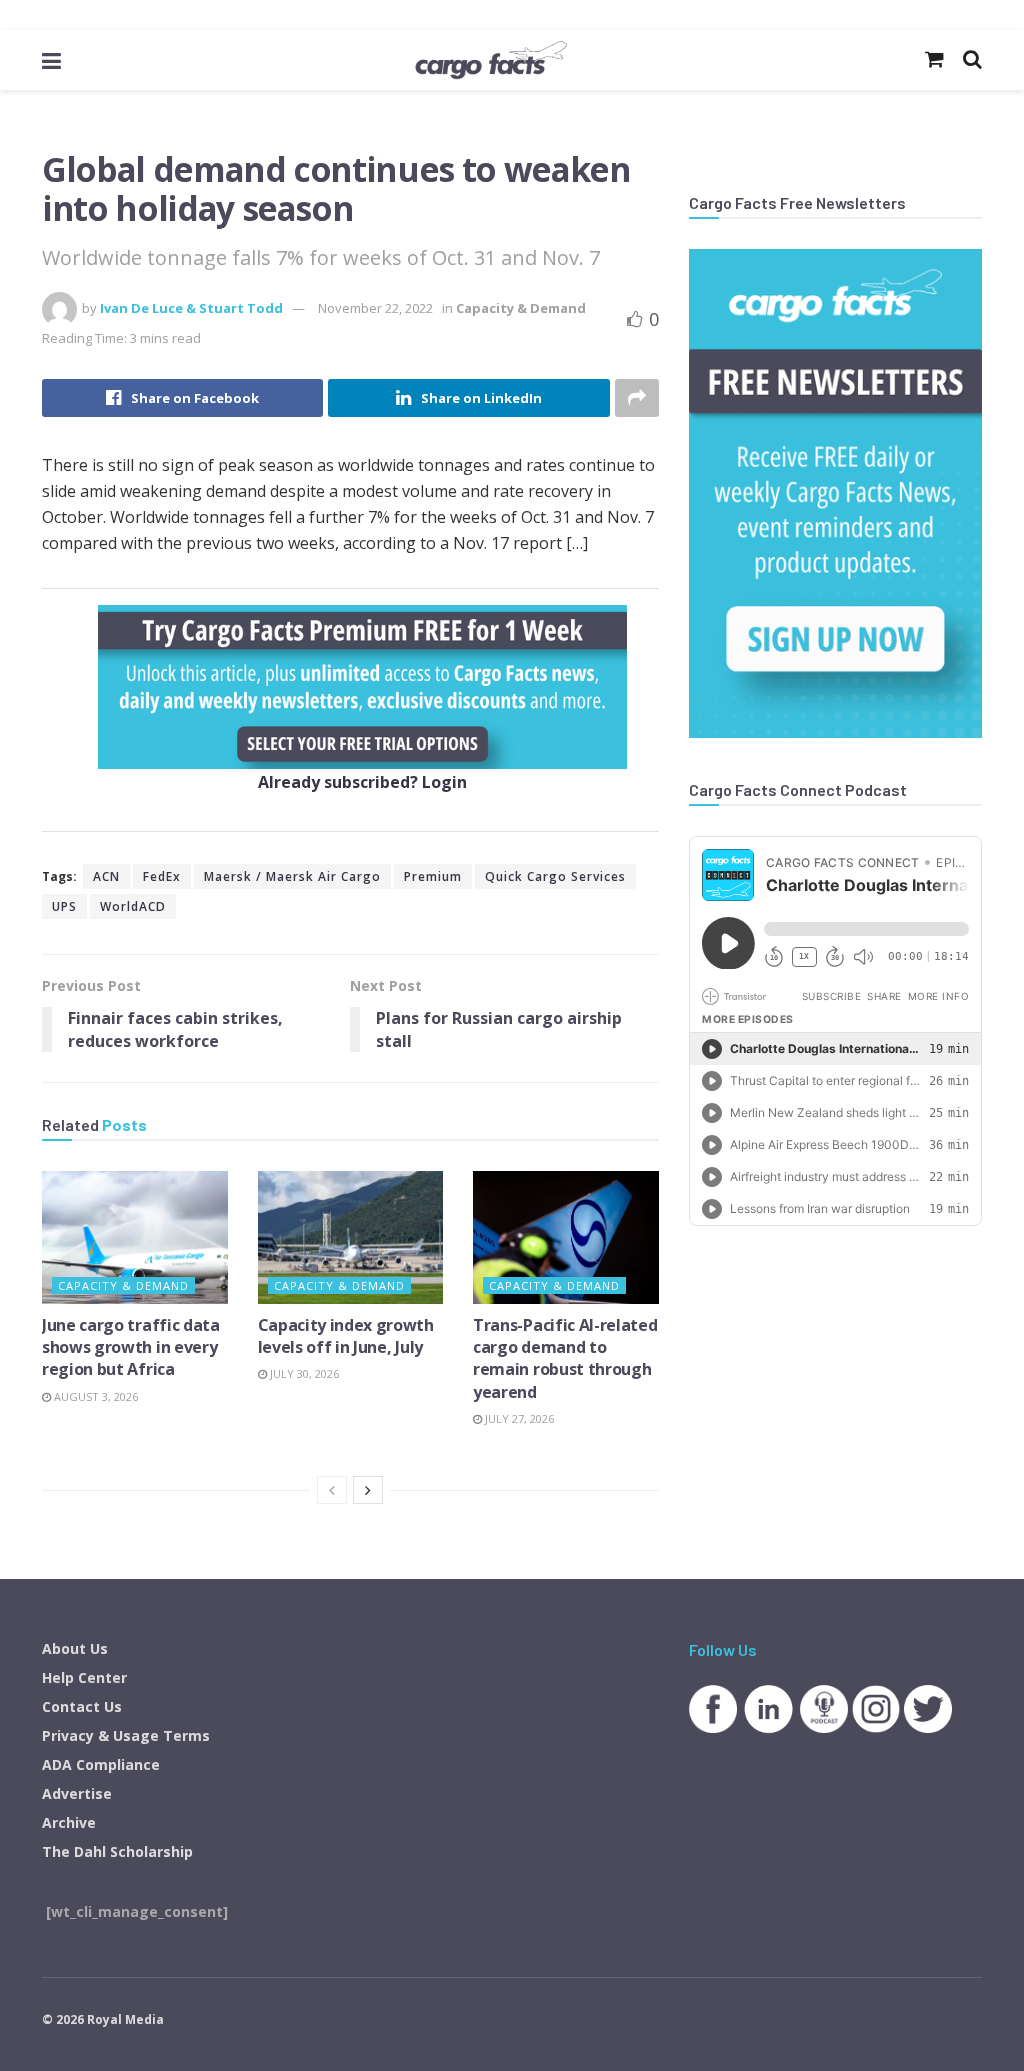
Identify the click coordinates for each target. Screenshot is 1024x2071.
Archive (69, 1822)
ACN (106, 876)
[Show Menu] (51, 60)
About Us (75, 1648)
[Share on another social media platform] (637, 398)
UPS (64, 906)
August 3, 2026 (94, 1396)
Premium (433, 876)
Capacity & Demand (521, 308)
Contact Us (82, 1706)
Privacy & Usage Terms (126, 1735)
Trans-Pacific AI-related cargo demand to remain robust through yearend (565, 1358)
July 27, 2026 (518, 1418)
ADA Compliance (101, 1764)
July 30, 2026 (303, 1373)
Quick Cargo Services (555, 876)
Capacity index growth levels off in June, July (346, 1336)
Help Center (84, 1677)
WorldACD (133, 906)
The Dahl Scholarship (117, 1851)
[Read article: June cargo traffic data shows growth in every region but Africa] (135, 1237)
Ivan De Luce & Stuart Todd (191, 308)
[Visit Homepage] (491, 60)
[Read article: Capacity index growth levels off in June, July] (351, 1237)
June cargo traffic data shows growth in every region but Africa (131, 1347)
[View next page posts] (368, 1490)
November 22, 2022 (375, 308)
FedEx (162, 876)
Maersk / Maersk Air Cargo (292, 876)
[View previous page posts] (332, 1490)
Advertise (77, 1793)
